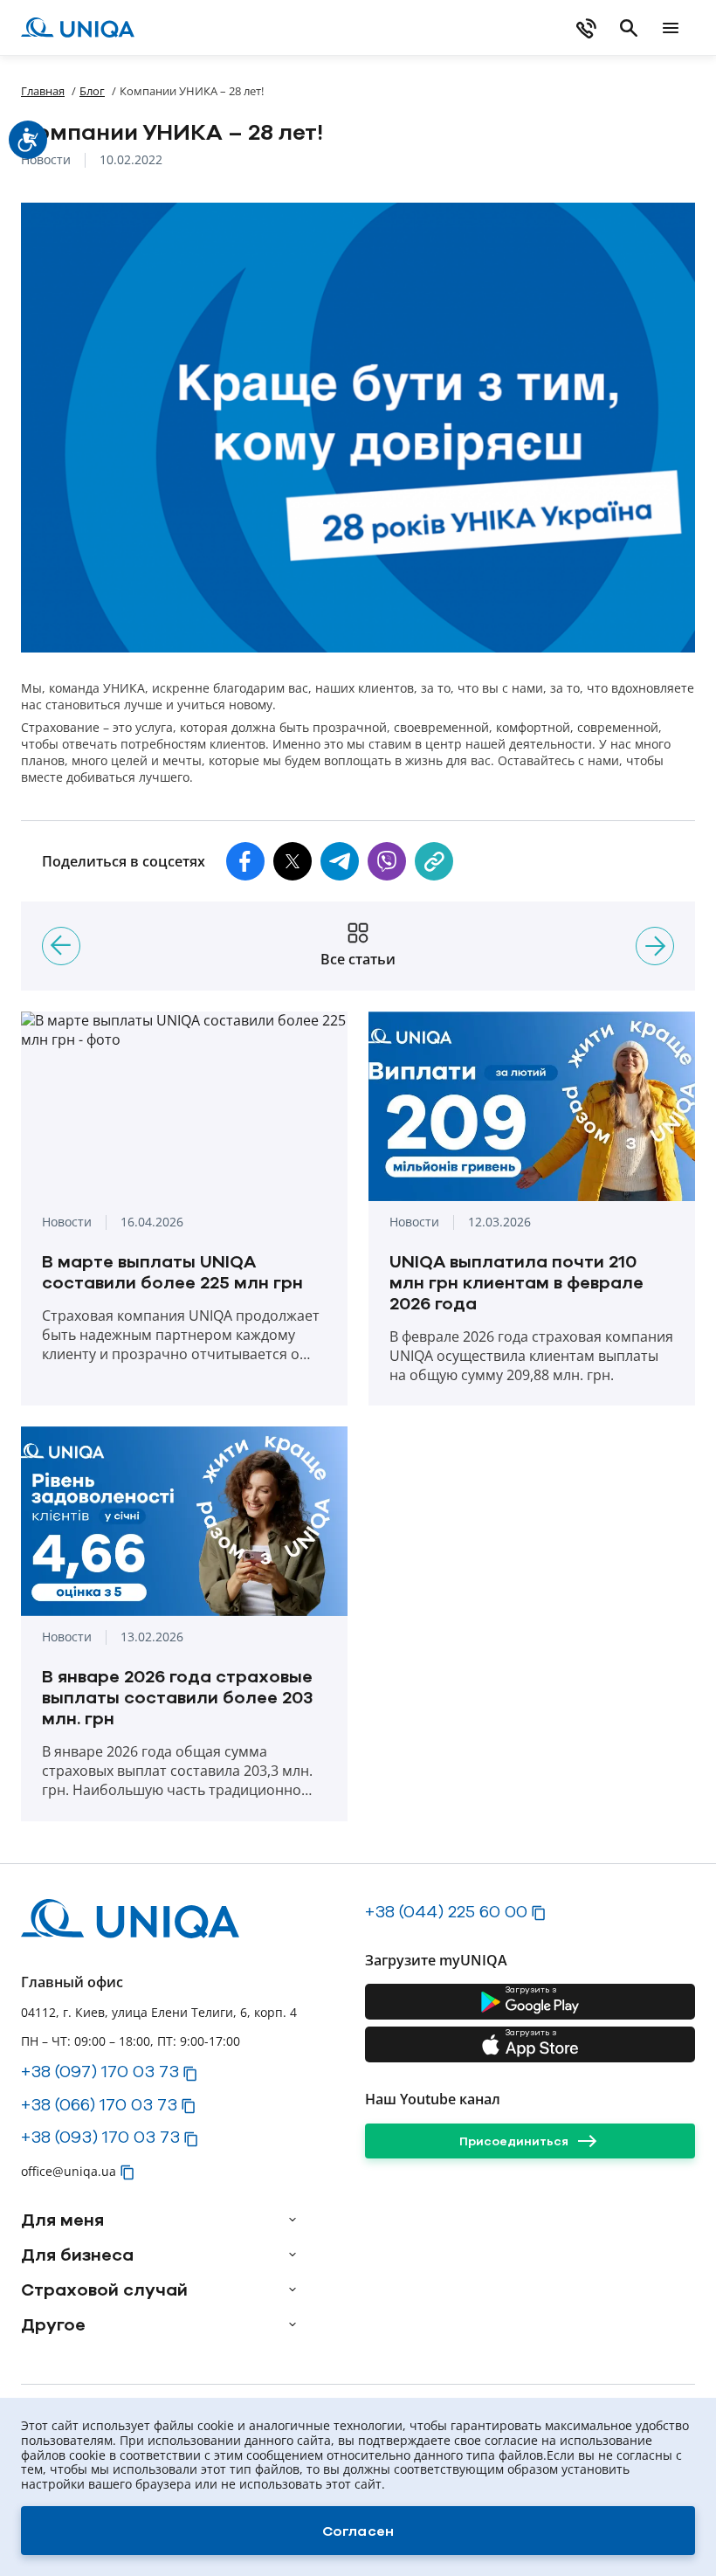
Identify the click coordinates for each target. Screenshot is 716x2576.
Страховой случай (104, 2289)
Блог (92, 91)
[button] (245, 861)
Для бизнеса (77, 2255)
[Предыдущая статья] (61, 946)
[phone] (587, 28)
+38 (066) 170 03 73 (99, 2104)
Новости (46, 160)
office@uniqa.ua (69, 2171)
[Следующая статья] (655, 946)
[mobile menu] (671, 28)
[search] (629, 28)
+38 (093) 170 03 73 (100, 2137)
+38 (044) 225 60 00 (446, 1911)
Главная (43, 91)
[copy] (434, 861)
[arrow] (293, 2220)
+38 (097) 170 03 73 (100, 2071)
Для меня (62, 2220)
